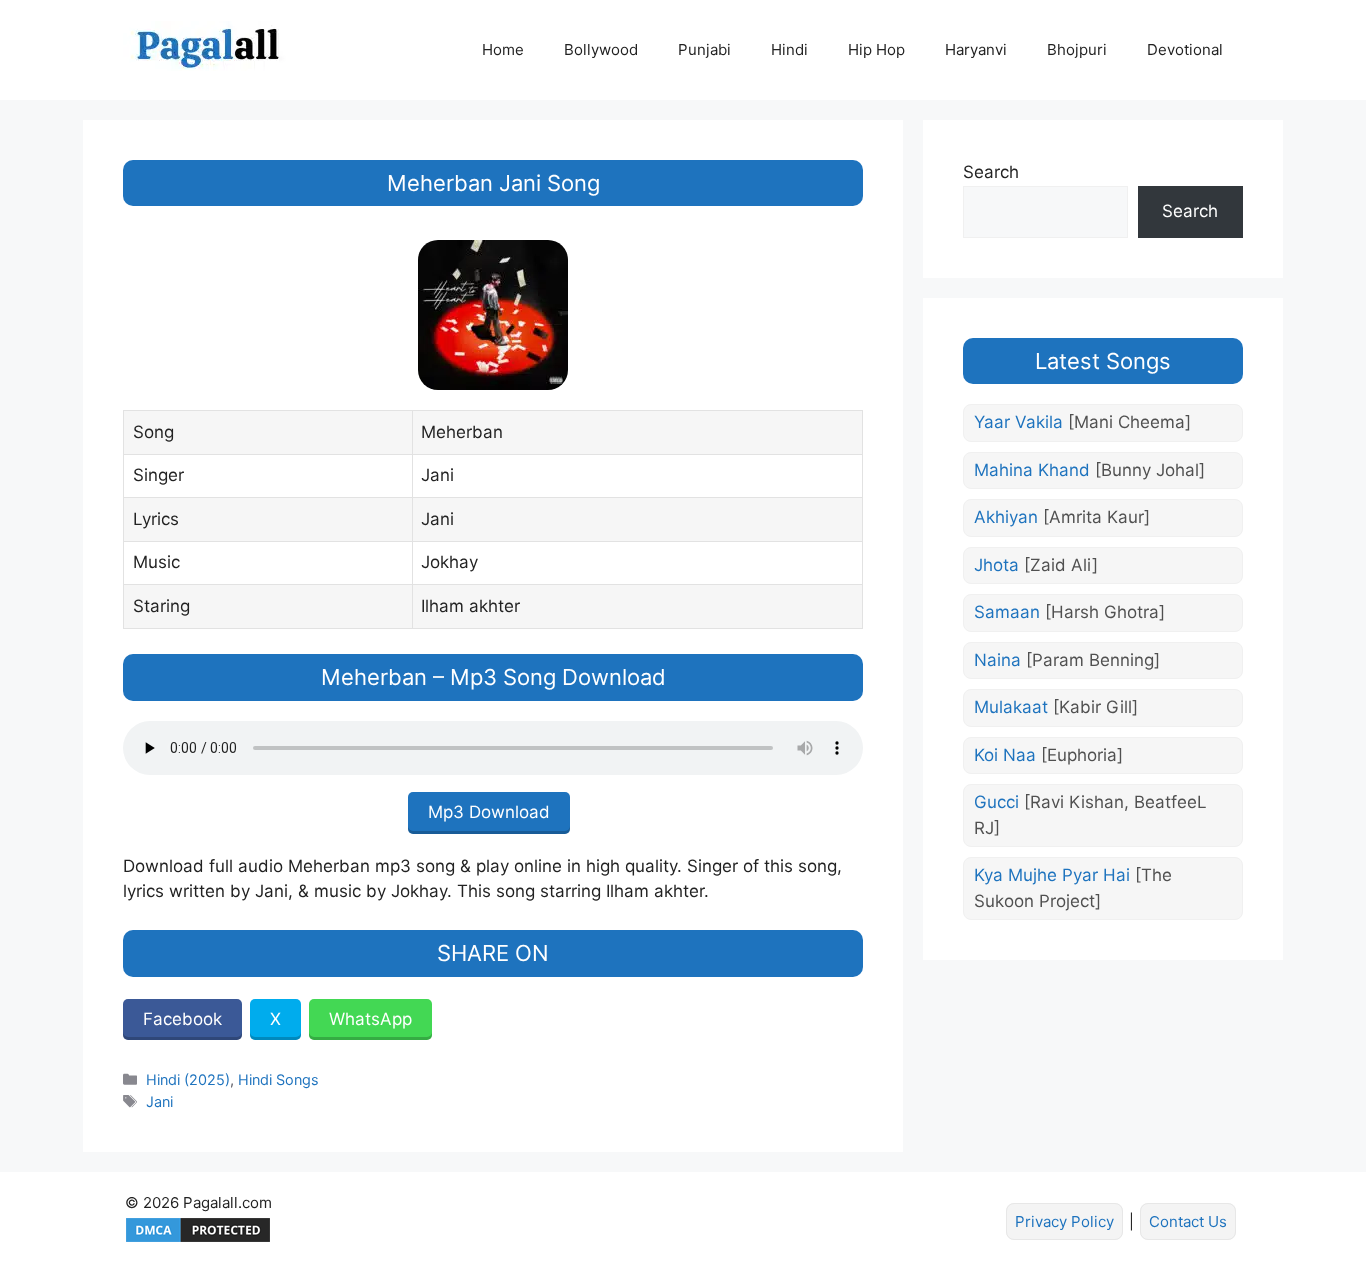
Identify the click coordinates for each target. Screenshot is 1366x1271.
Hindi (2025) (188, 1079)
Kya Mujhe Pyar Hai (1073, 888)
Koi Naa (1048, 755)
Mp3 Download (489, 812)
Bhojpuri (1077, 49)
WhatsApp (370, 1019)
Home (503, 49)
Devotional (1185, 49)
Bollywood (601, 49)
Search (991, 172)
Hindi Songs (278, 1079)
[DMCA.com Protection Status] (198, 1239)
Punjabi (704, 49)
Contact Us (1188, 1221)
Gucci (1090, 815)
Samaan (1069, 612)
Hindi (789, 49)
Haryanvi (976, 49)
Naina (1067, 660)
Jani (159, 1101)
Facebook (182, 1019)
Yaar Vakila (1082, 422)
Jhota (1036, 565)
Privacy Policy (1064, 1221)
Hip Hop (876, 49)
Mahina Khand (1089, 470)
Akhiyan (1062, 517)
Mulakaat (1056, 707)
